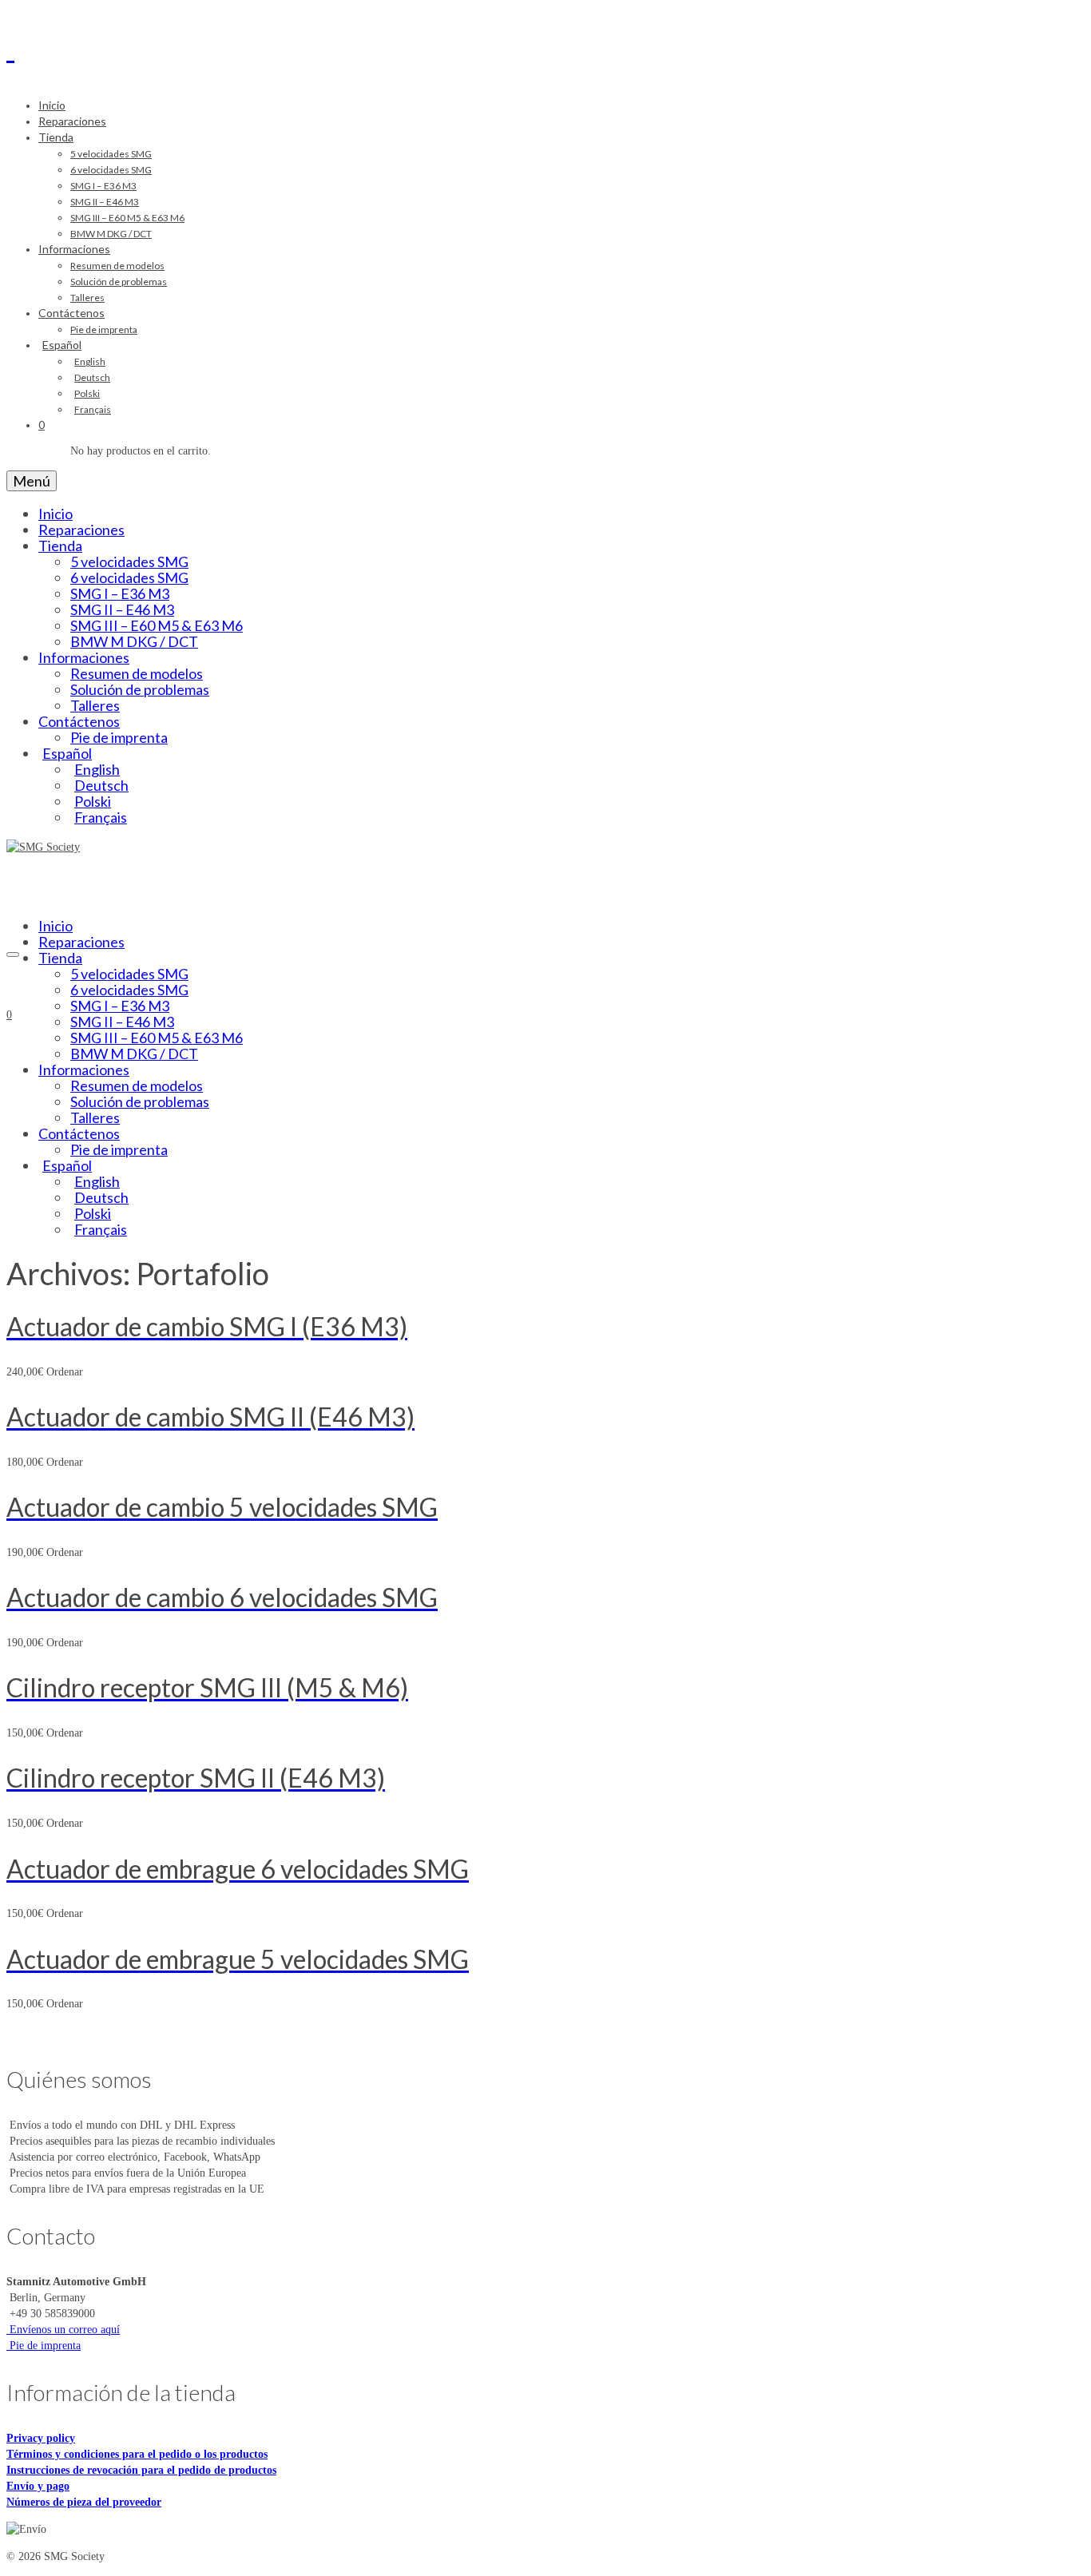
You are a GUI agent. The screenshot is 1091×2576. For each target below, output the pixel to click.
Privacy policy (41, 2438)
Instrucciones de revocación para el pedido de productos (141, 2470)
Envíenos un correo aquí (63, 2330)
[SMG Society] (545, 46)
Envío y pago (38, 2486)
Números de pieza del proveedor (84, 2502)
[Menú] (13, 955)
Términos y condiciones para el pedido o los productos (137, 2454)
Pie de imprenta (44, 2346)
